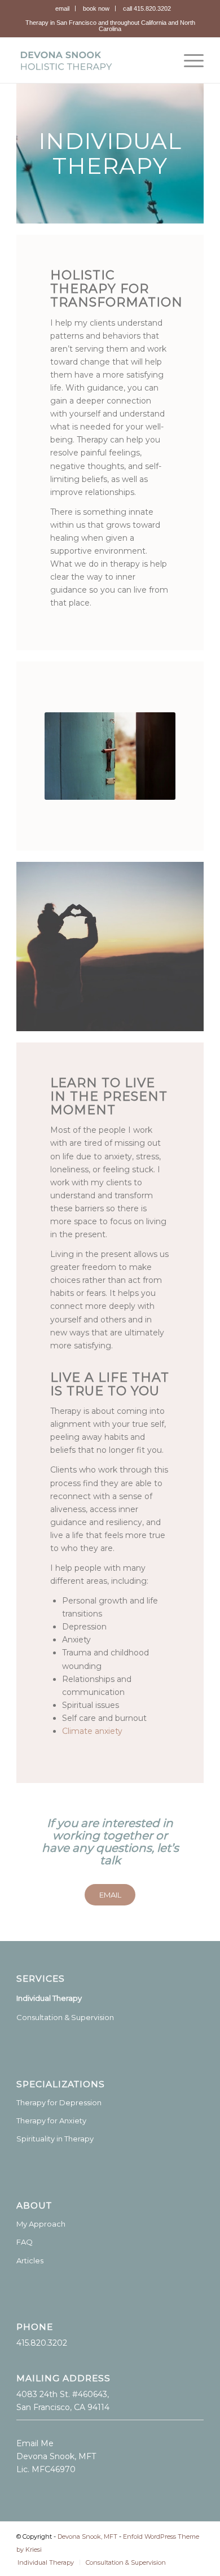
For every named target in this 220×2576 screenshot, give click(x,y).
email (62, 8)
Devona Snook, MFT (87, 2536)
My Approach (41, 2224)
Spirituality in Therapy (55, 2139)
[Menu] (188, 60)
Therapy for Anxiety (51, 2121)
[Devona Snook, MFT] (91, 60)
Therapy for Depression (59, 2102)
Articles (30, 2260)
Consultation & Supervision (65, 2017)
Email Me (35, 2443)
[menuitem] (63, 8)
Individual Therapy (49, 1998)
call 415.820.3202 (147, 8)
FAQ (25, 2242)
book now (96, 8)
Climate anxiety (92, 1731)
